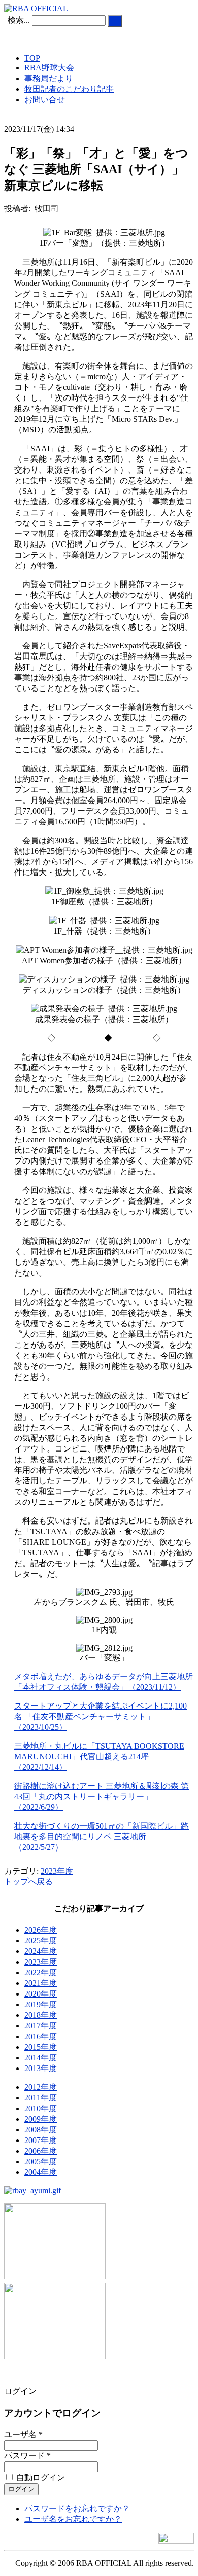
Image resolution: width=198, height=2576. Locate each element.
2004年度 (41, 2172)
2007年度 (41, 2140)
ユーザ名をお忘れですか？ (73, 2519)
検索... (19, 20)
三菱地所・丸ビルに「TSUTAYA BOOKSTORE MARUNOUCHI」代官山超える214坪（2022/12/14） (99, 1756)
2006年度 (41, 2151)
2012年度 (41, 2087)
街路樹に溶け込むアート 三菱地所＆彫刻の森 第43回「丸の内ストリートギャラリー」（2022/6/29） (102, 1797)
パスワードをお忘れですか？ (77, 2508)
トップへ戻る (28, 1882)
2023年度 (57, 1871)
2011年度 (41, 2098)
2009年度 (41, 2119)
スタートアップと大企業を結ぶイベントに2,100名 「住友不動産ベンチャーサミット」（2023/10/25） (101, 1716)
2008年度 (41, 2130)
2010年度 (41, 2108)
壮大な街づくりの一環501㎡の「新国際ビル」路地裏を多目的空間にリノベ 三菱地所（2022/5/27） (102, 1837)
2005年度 (41, 2162)
